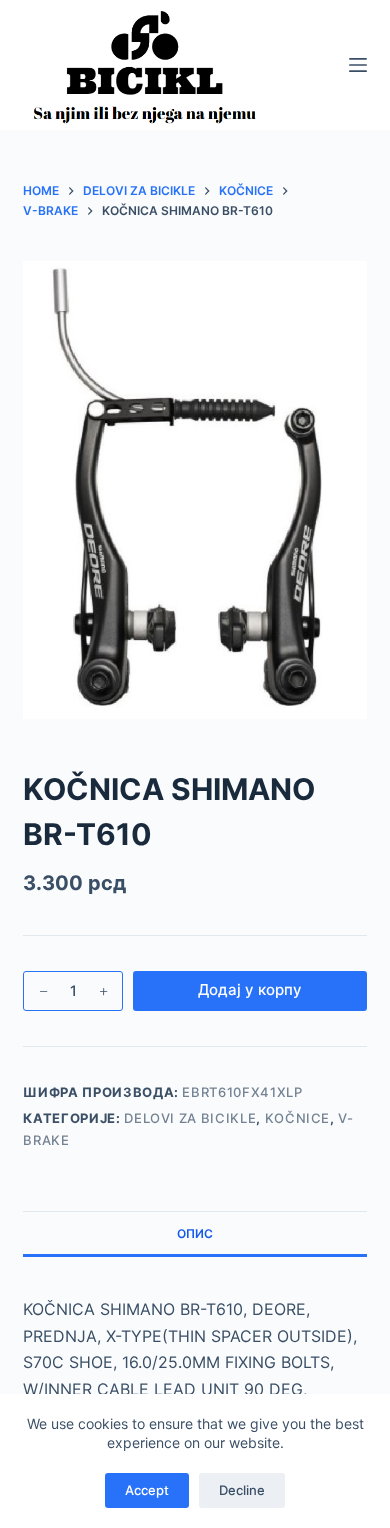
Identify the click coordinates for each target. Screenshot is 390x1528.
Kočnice (298, 1118)
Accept (147, 1490)
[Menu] (358, 65)
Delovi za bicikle (190, 1118)
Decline (242, 1490)
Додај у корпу (250, 989)
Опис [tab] (195, 1233)
